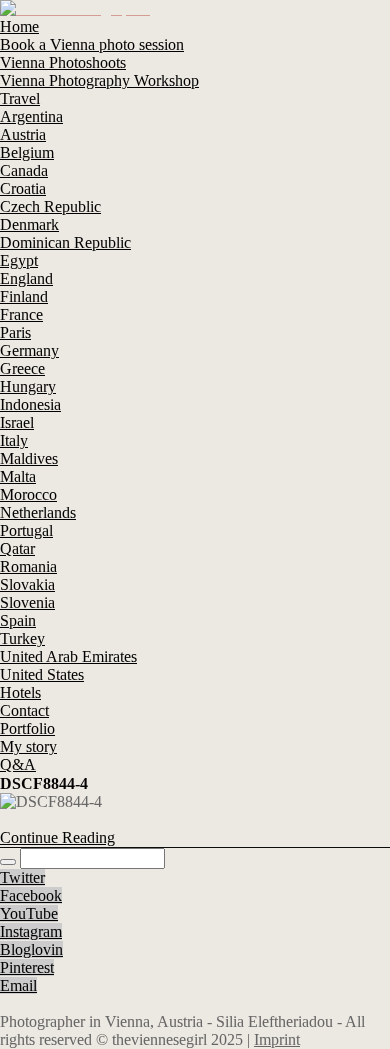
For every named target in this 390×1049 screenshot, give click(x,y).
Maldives (29, 458)
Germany (29, 350)
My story (28, 746)
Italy (14, 440)
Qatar (17, 548)
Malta (18, 476)
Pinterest (27, 967)
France (21, 314)
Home (19, 26)
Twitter (22, 877)
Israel (17, 422)
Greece (22, 368)
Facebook (31, 895)
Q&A (18, 764)
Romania (28, 566)
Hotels (20, 692)
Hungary (28, 386)
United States (42, 674)
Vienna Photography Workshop (99, 80)
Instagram (31, 931)
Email (18, 985)
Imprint (277, 1039)
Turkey (22, 638)
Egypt (19, 260)
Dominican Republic (65, 242)
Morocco (28, 494)
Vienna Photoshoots (63, 62)
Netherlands (38, 512)
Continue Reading (57, 837)
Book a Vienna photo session (92, 44)
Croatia (23, 188)
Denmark (29, 224)
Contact (24, 710)
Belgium (27, 152)
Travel (20, 98)
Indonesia (30, 404)
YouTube (29, 913)
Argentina (31, 116)
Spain (18, 620)
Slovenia (27, 602)
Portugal (26, 530)
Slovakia (27, 584)
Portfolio (27, 728)
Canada (24, 170)
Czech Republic (50, 206)
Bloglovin (31, 949)
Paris (15, 332)
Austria (23, 134)
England (26, 278)
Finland (24, 296)
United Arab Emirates (68, 656)
